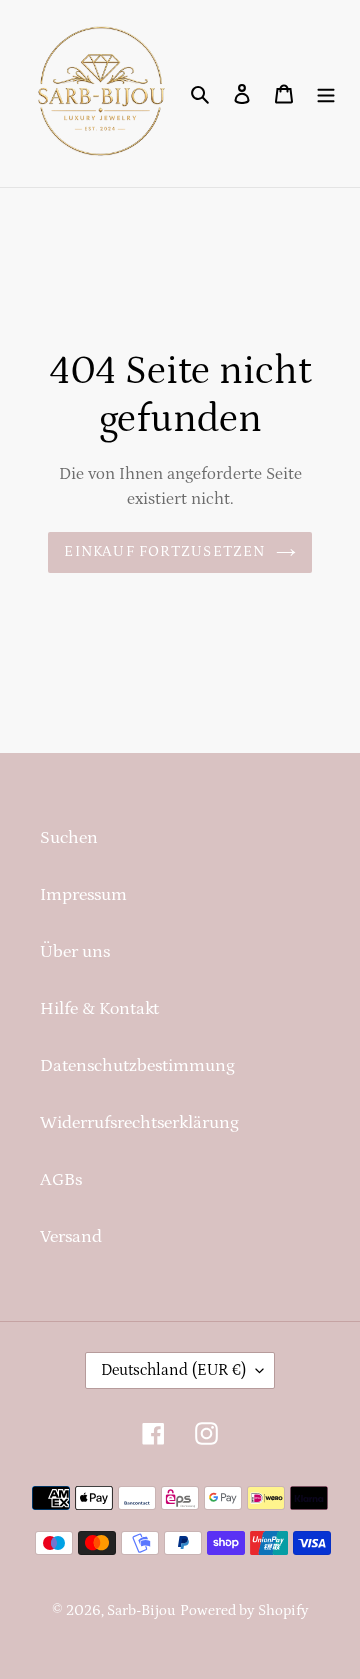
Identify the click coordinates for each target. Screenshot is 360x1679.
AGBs (61, 1180)
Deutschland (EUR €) (173, 1370)
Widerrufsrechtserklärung (139, 1123)
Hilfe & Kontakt (99, 1009)
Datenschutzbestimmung (137, 1066)
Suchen (69, 838)
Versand (71, 1237)
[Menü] (326, 93)
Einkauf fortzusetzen (164, 551)
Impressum (83, 895)
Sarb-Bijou (141, 1610)
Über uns (75, 952)
